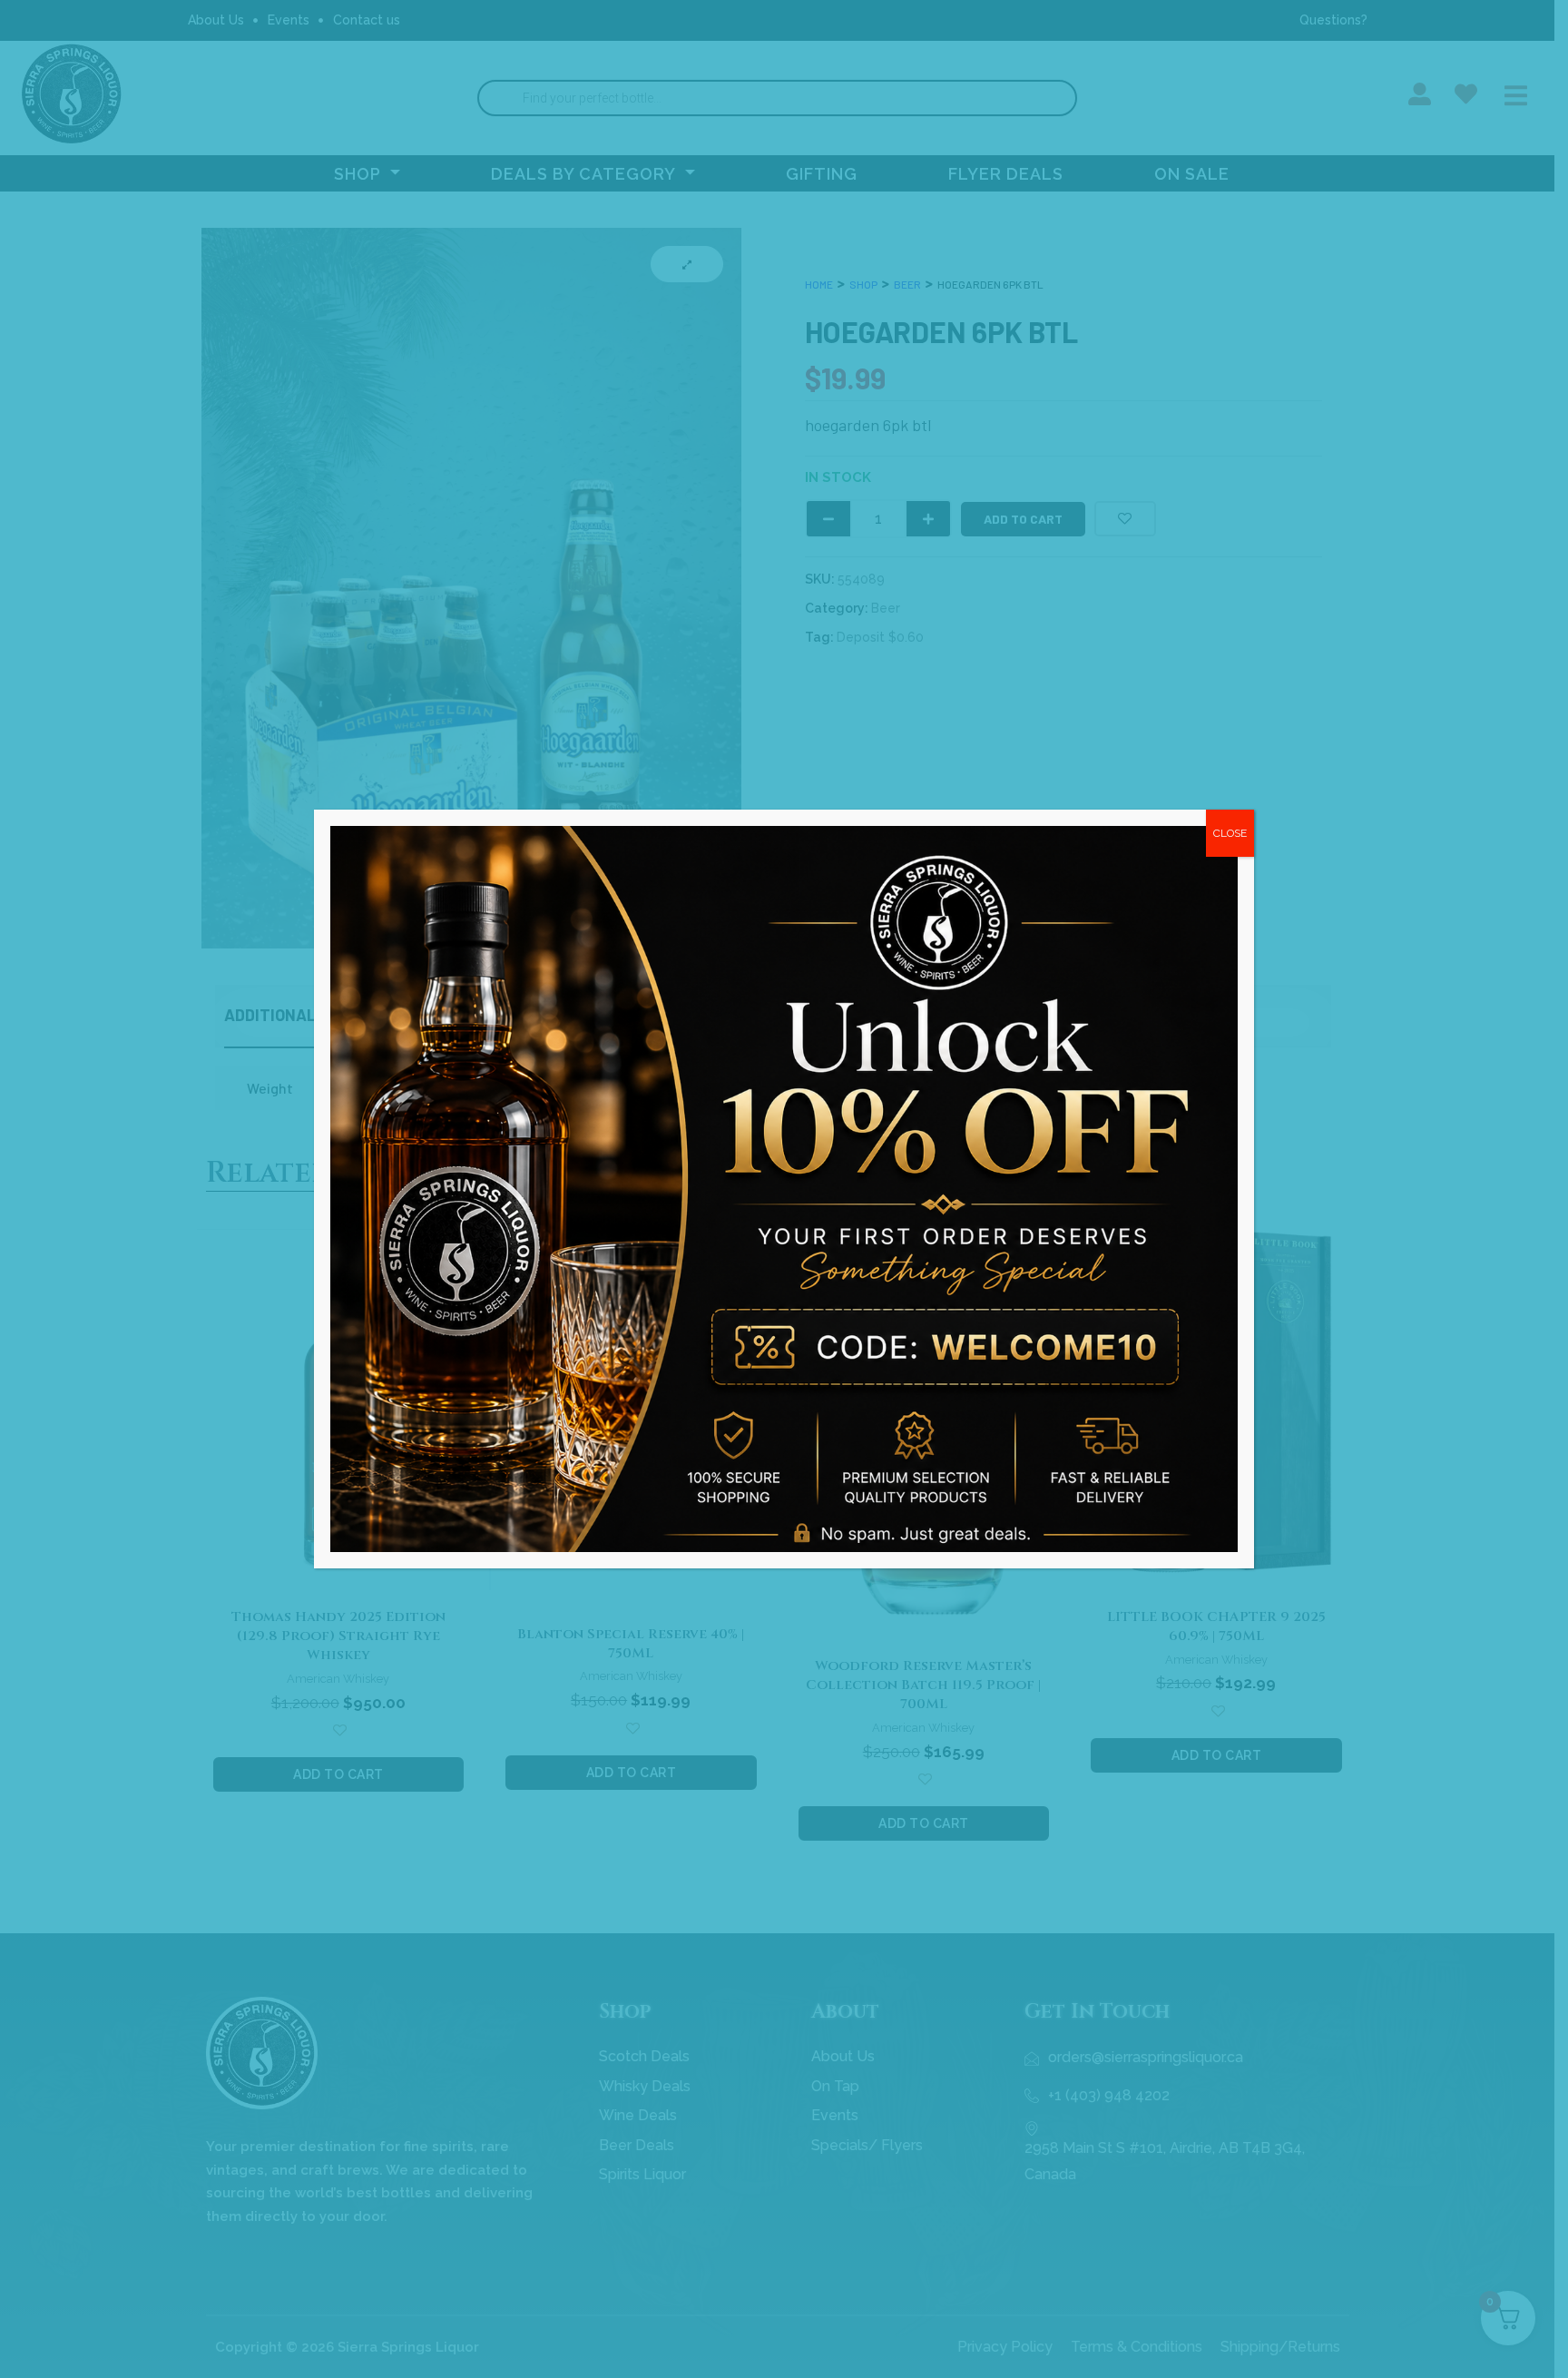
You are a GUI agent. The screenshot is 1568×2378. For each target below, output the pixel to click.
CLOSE (1230, 833)
